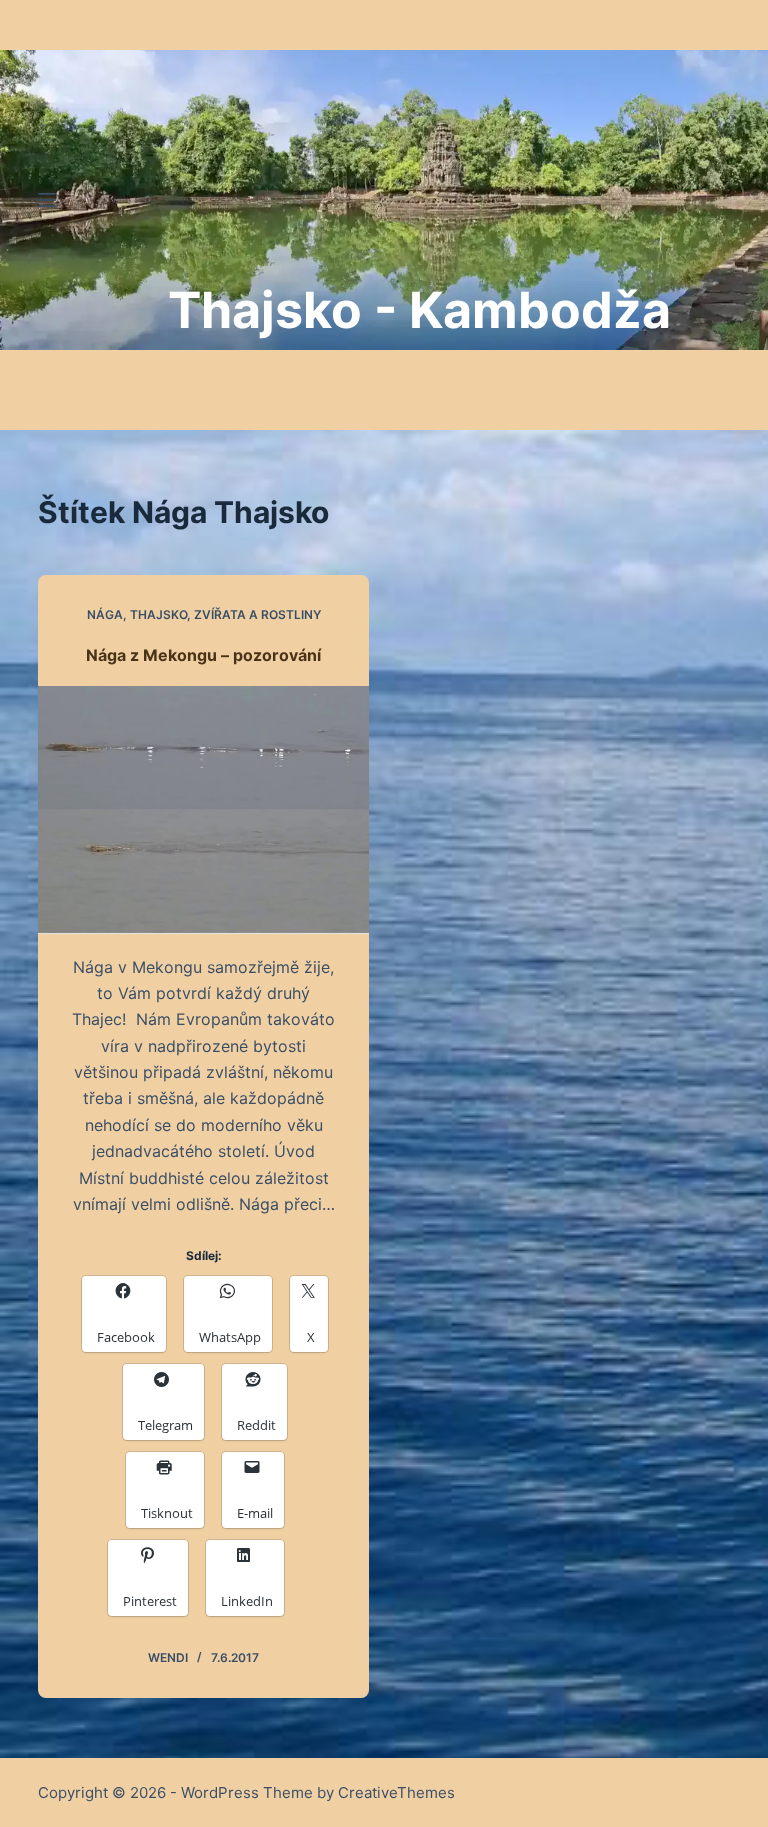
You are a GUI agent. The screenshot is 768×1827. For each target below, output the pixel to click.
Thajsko (158, 614)
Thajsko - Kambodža (419, 310)
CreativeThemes (396, 1792)
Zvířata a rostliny (257, 614)
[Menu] (47, 200)
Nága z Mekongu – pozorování (203, 655)
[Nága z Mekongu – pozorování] (203, 810)
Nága (105, 614)
